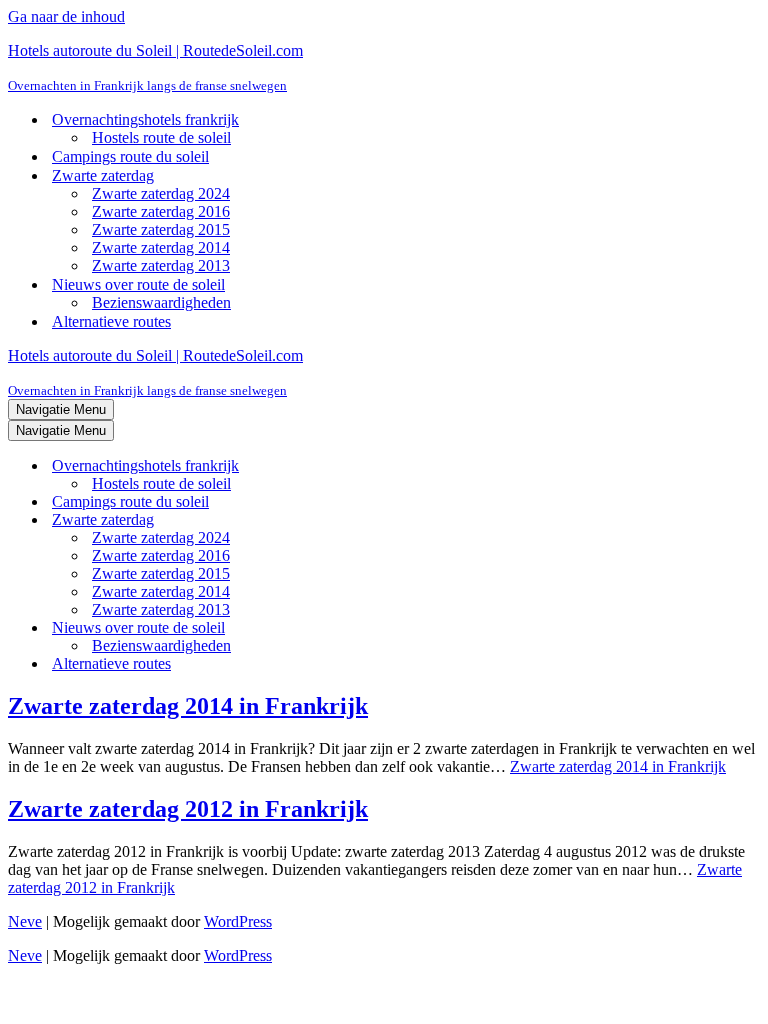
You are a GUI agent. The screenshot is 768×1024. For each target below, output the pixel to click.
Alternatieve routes (111, 321)
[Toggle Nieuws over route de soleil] (358, 628)
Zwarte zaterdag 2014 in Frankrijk (188, 706)
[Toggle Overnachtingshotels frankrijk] (358, 466)
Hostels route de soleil (161, 137)
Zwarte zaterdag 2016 (161, 211)
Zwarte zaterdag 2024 (161, 193)
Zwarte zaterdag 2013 (161, 265)
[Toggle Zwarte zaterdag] (358, 520)
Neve (25, 921)
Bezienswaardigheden (161, 302)
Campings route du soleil (130, 156)
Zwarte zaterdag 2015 (161, 229)
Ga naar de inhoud (66, 16)
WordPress (238, 921)
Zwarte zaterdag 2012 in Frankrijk (188, 809)
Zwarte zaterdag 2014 (161, 247)
